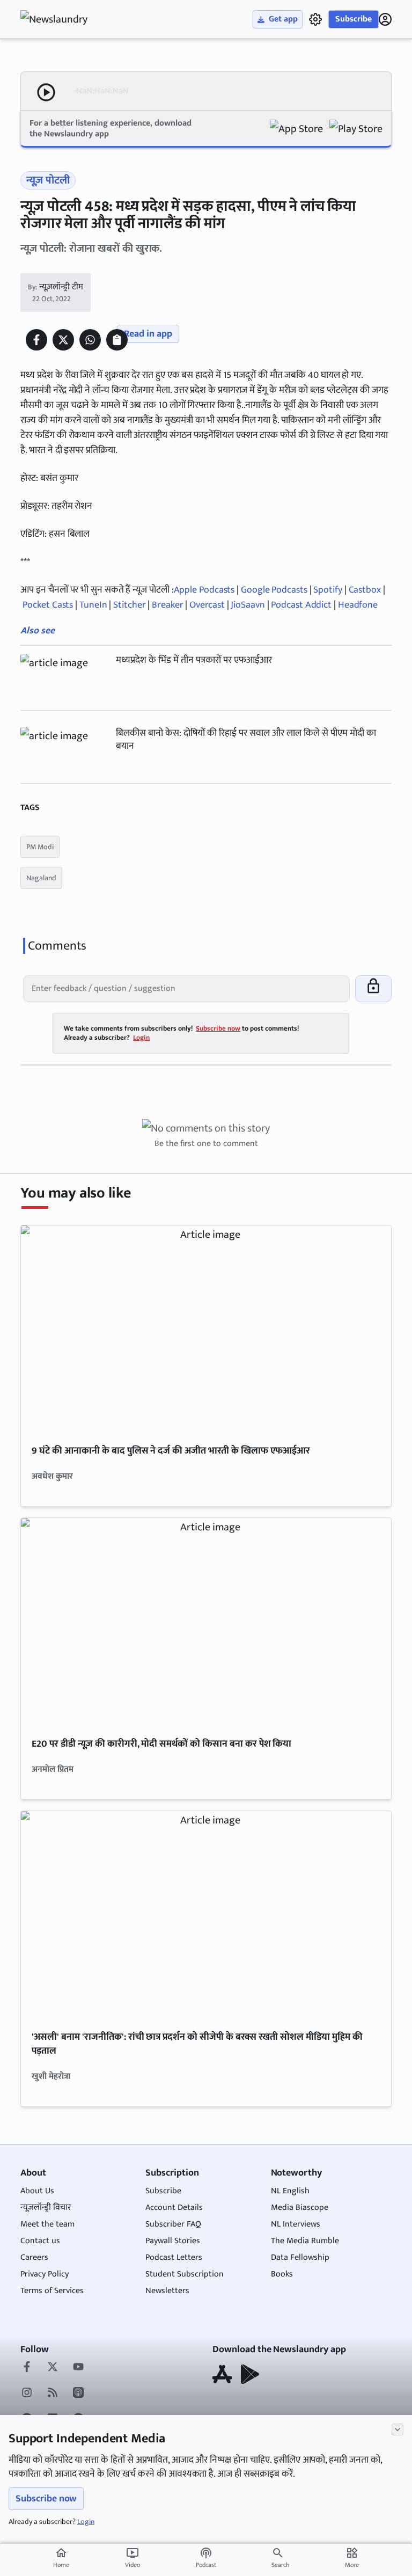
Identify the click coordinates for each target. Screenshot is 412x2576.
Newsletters (167, 2291)
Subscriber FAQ (173, 2224)
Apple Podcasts (204, 590)
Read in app (148, 334)
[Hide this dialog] (398, 2429)
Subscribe (354, 19)
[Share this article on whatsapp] (90, 340)
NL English (290, 2191)
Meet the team (47, 2224)
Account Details (174, 2208)
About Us (37, 2191)
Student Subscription (185, 2274)
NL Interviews (296, 2224)
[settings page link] (315, 19)
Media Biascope (300, 2208)
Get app (283, 19)
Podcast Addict (302, 605)
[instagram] (27, 2393)
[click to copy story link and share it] (117, 340)
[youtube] (78, 2368)
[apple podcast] (78, 2393)
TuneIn (94, 605)
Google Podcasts (274, 590)
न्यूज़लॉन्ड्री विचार (46, 2208)
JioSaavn (248, 605)
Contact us (40, 2241)
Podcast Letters (174, 2257)
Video (133, 2558)
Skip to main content (72, 75)
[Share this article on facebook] (36, 340)
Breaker (167, 605)
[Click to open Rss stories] (53, 2393)
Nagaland (41, 878)
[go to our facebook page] (27, 2368)
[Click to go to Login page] (385, 19)
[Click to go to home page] (63, 19)
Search (280, 2565)
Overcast (207, 605)
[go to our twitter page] (53, 2368)
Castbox (365, 590)
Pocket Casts (48, 605)
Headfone (358, 605)
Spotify (328, 590)
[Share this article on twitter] (63, 340)
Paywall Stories (173, 2241)
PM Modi (40, 847)
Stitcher (129, 605)
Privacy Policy (45, 2274)
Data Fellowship (300, 2257)
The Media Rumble (305, 2241)
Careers (34, 2257)
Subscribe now (46, 2499)
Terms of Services (52, 2291)
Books (282, 2274)
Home (61, 2558)
